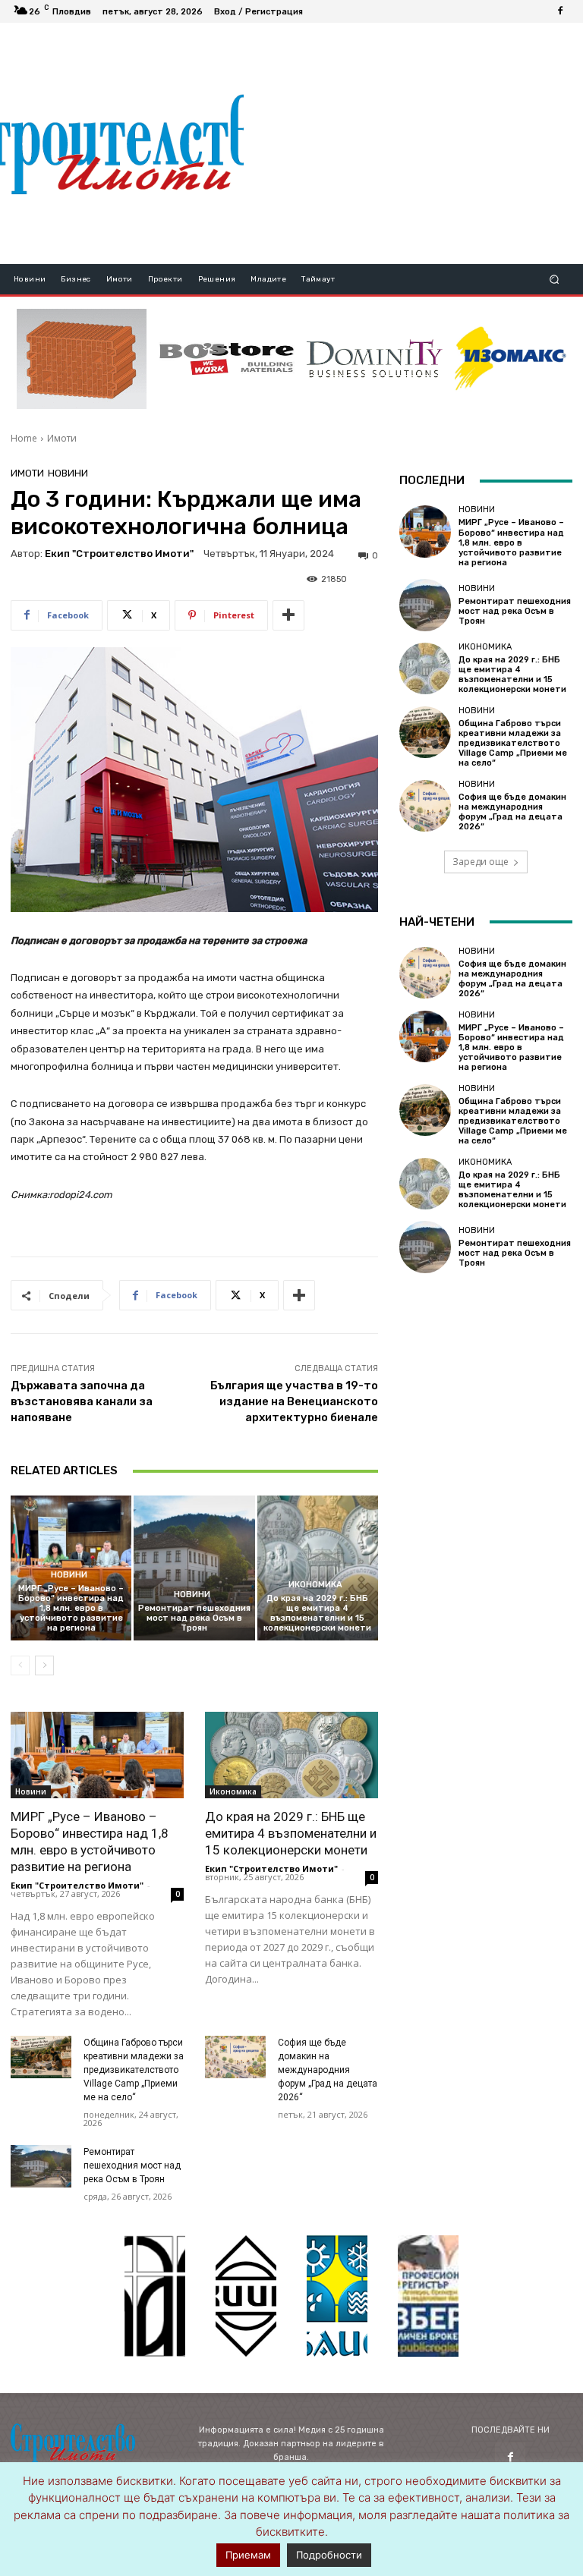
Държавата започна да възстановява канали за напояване (82, 1401)
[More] (288, 615)
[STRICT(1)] (511, 359)
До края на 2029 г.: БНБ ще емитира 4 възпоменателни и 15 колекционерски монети (317, 1614)
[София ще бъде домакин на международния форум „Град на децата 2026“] (235, 2057)
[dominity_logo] (375, 359)
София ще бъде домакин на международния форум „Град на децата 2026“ (328, 2070)
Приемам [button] (248, 2555)
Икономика (315, 1585)
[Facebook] (560, 11)
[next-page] (44, 1665)
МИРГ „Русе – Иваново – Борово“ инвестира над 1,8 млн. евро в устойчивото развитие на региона (71, 1609)
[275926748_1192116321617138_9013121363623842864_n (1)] (246, 2296)
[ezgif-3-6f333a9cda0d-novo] (82, 359)
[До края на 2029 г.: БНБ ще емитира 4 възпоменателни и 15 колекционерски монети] (318, 1568)
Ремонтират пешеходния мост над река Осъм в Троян (194, 1618)
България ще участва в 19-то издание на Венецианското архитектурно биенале (294, 1401)
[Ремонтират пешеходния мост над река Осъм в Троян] (194, 1568)
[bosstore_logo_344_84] (227, 359)
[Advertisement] (413, 143)
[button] (555, 280)
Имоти (62, 438)
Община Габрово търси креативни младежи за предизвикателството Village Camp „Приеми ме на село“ (134, 2070)
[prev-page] (20, 1665)
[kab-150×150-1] (155, 2296)
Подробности (329, 2555)
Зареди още (481, 862)
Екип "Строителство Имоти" (119, 554)
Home (24, 438)
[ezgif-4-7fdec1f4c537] (428, 2296)
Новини (68, 473)
